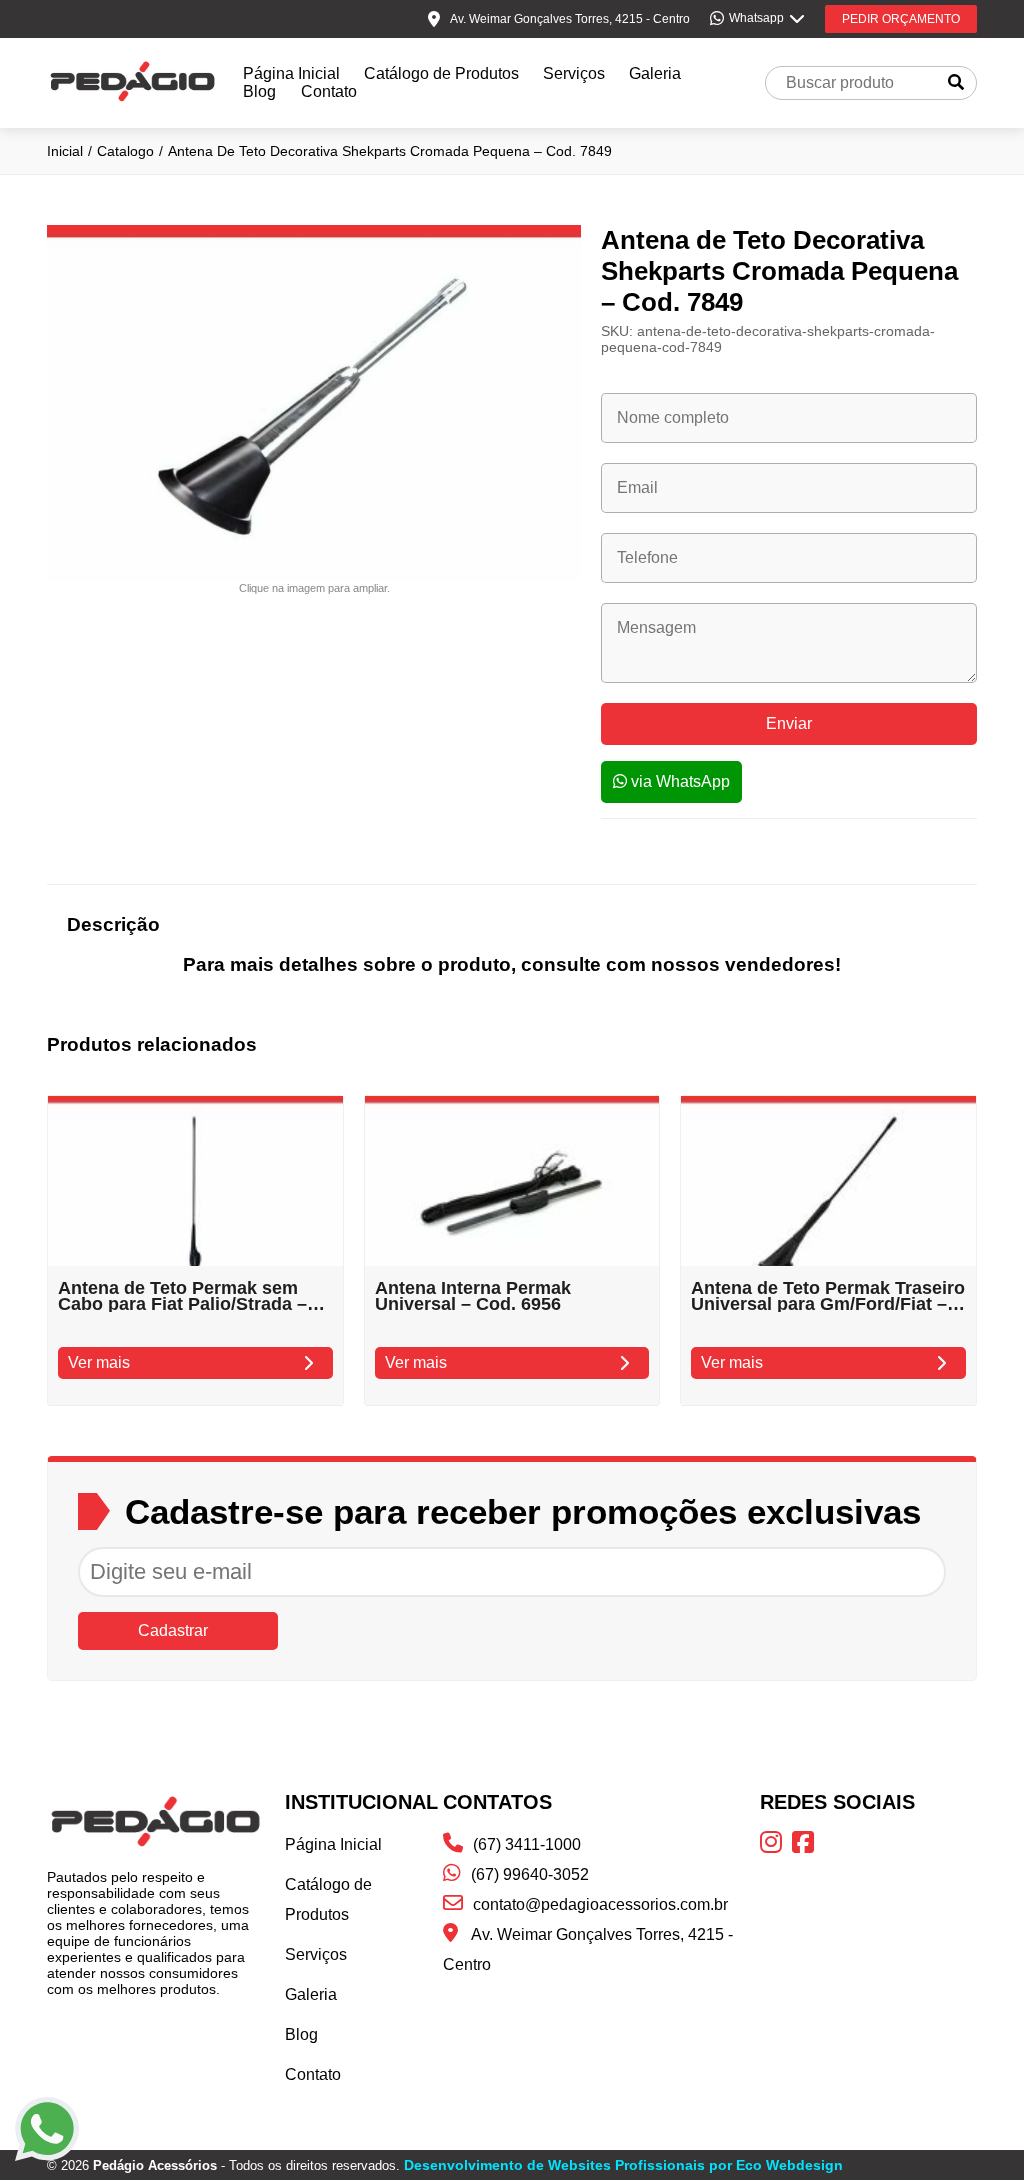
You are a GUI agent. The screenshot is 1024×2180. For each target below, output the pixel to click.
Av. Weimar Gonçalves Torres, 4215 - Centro (588, 1949)
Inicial (65, 151)
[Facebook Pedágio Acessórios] (808, 1845)
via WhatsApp (678, 781)
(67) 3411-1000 (527, 1844)
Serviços (574, 73)
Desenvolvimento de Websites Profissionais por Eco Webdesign (623, 2165)
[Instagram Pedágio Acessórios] (776, 1845)
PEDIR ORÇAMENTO (901, 19)
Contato (329, 91)
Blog (259, 91)
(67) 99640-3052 (530, 1874)
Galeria (655, 73)
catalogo (125, 151)
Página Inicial (291, 73)
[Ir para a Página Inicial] (132, 99)
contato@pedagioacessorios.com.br (600, 1904)
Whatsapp (756, 18)
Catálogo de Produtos (441, 73)
